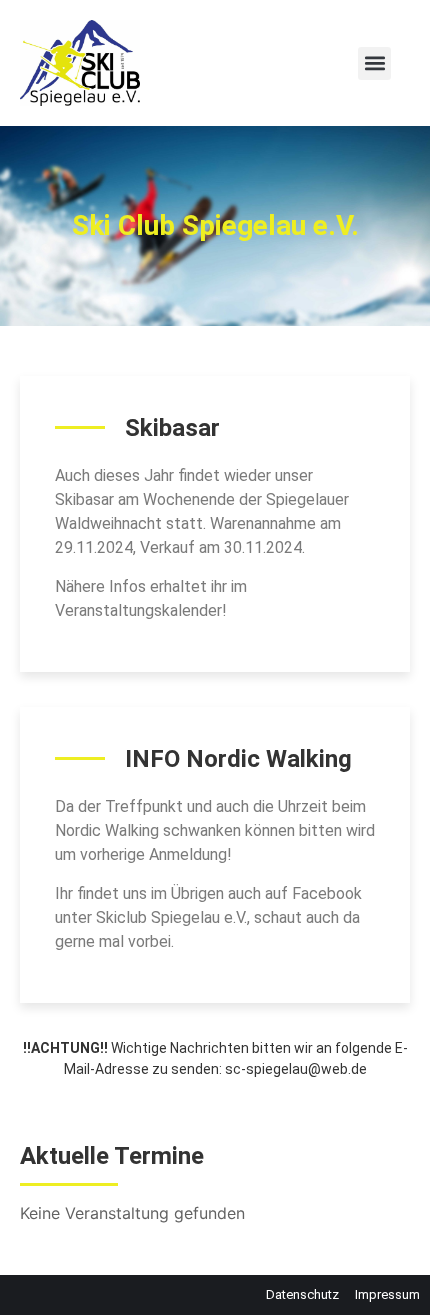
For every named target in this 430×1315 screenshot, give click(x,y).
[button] (374, 63)
